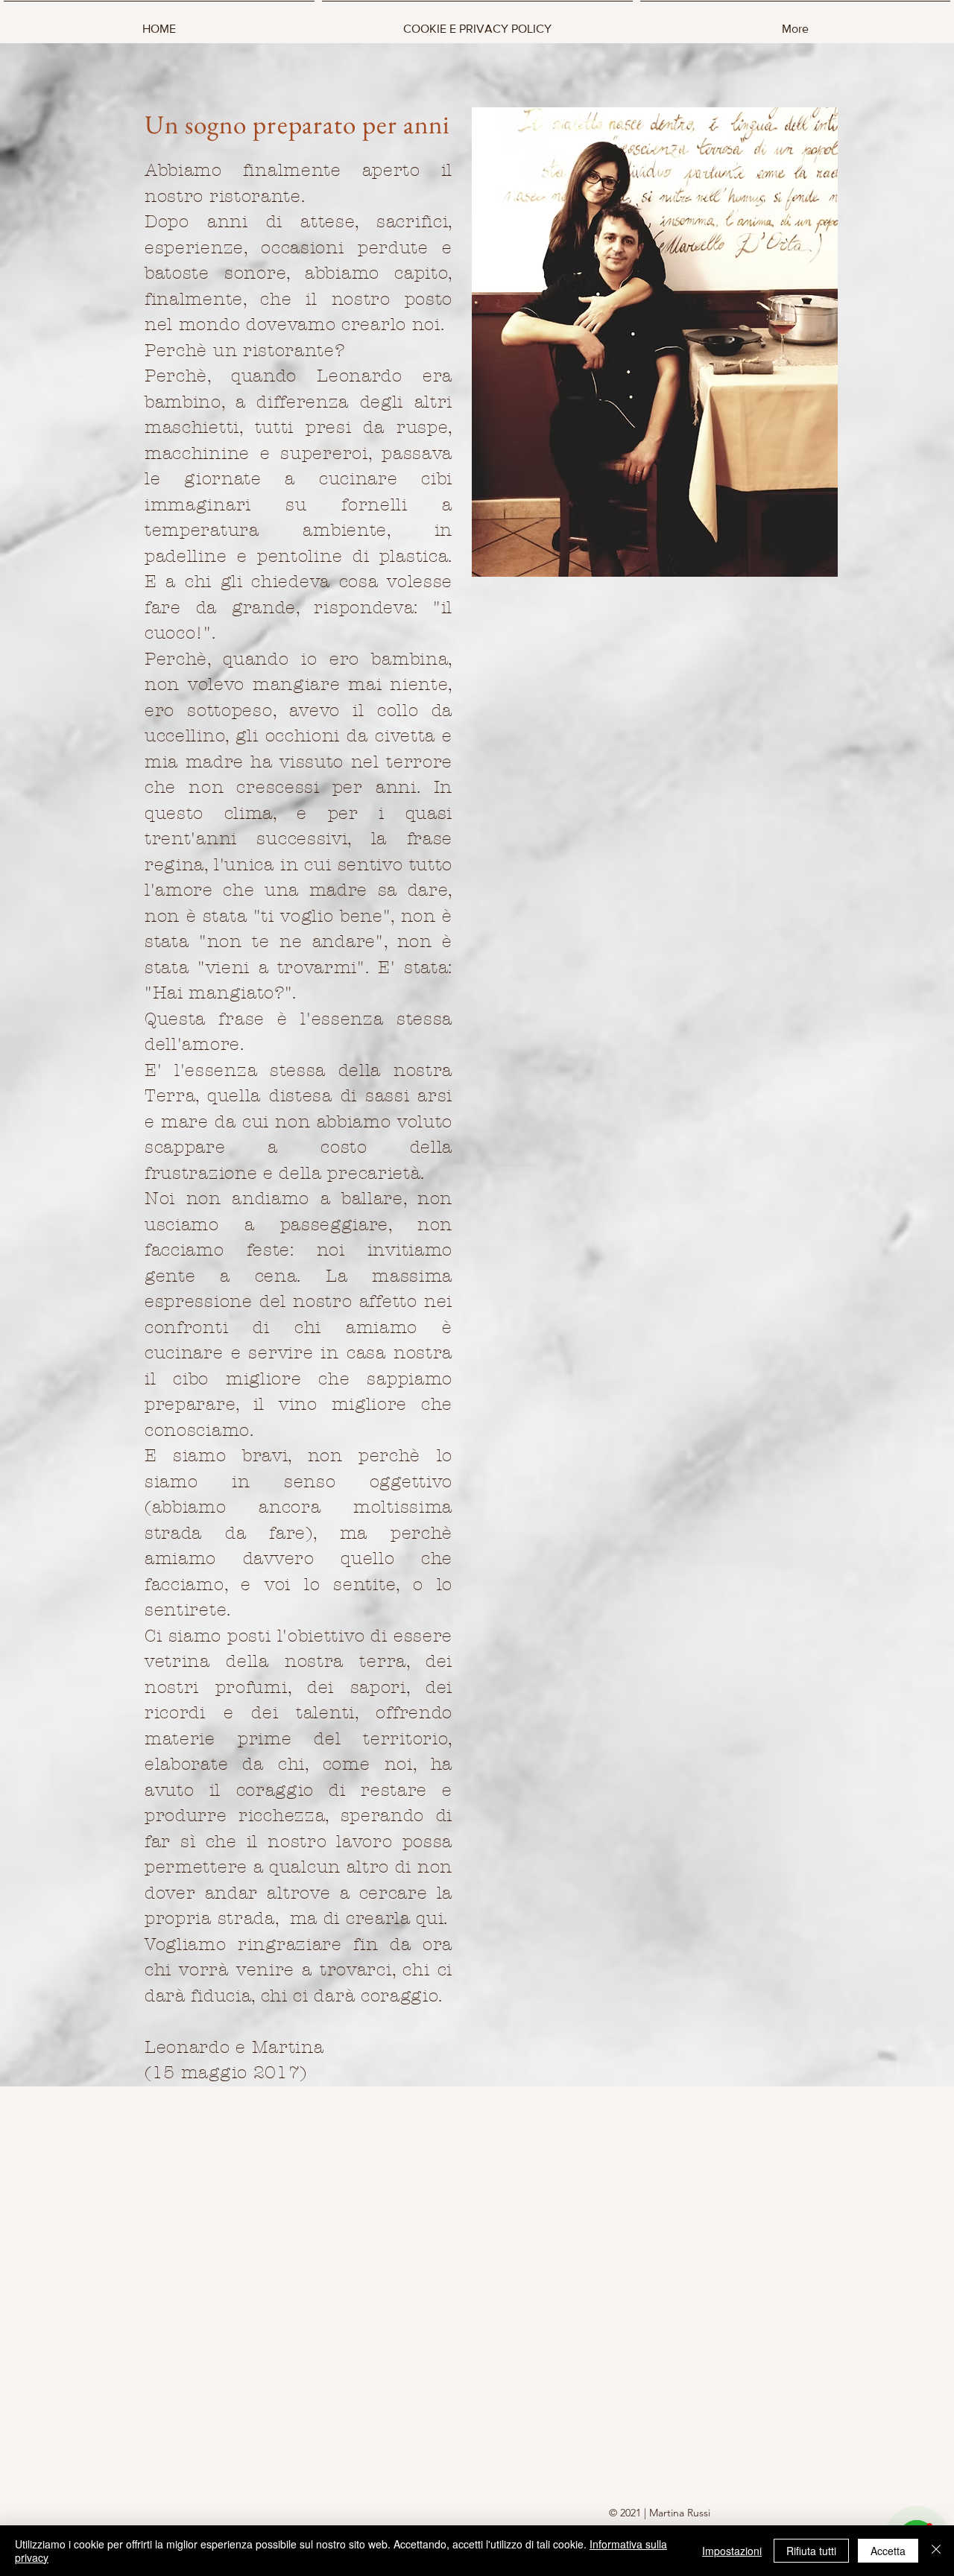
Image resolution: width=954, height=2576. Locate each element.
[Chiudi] (936, 2551)
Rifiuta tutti (811, 2551)
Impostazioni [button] (732, 2551)
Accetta (888, 2551)
